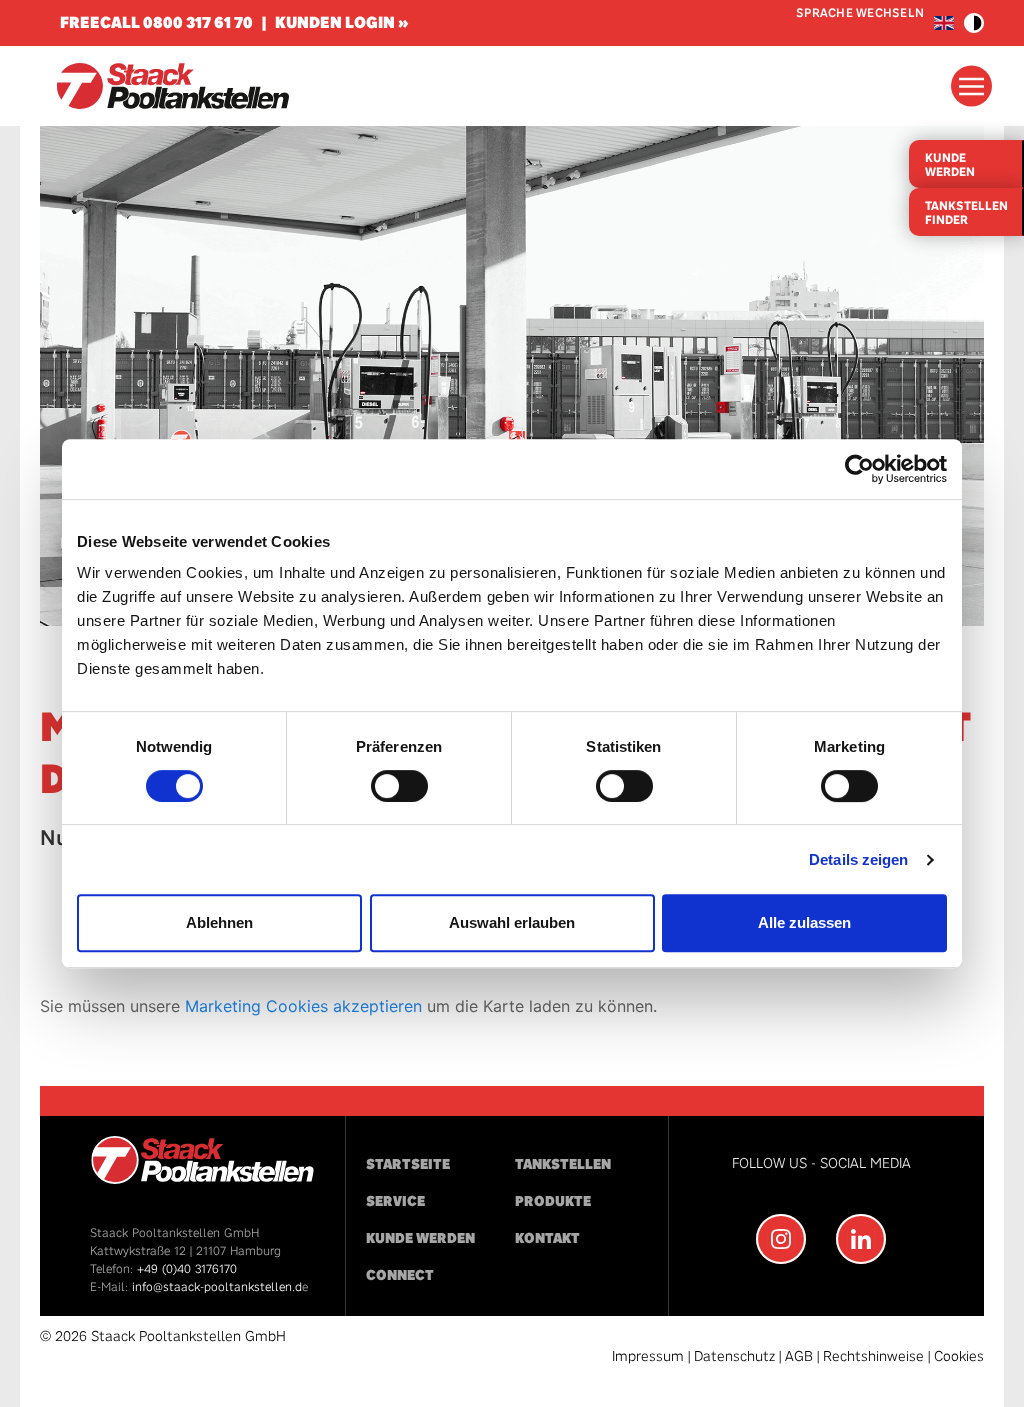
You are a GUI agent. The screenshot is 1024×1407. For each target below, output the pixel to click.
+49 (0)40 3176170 (187, 1269)
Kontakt (547, 1238)
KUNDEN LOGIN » (342, 22)
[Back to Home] (172, 86)
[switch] (399, 786)
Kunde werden (420, 1238)
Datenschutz (734, 1356)
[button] (974, 23)
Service (395, 1201)
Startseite (408, 1164)
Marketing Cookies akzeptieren (303, 1006)
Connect (400, 1275)
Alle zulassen (804, 922)
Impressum (648, 1356)
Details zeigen (858, 859)
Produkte (553, 1201)
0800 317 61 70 (198, 22)
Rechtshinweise (873, 1356)
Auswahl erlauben (512, 922)
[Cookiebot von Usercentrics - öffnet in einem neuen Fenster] (859, 469)
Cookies (959, 1356)
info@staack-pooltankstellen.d (217, 1287)
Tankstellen (563, 1164)
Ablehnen (219, 922)
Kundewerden (950, 165)
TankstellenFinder (966, 213)
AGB (799, 1356)
